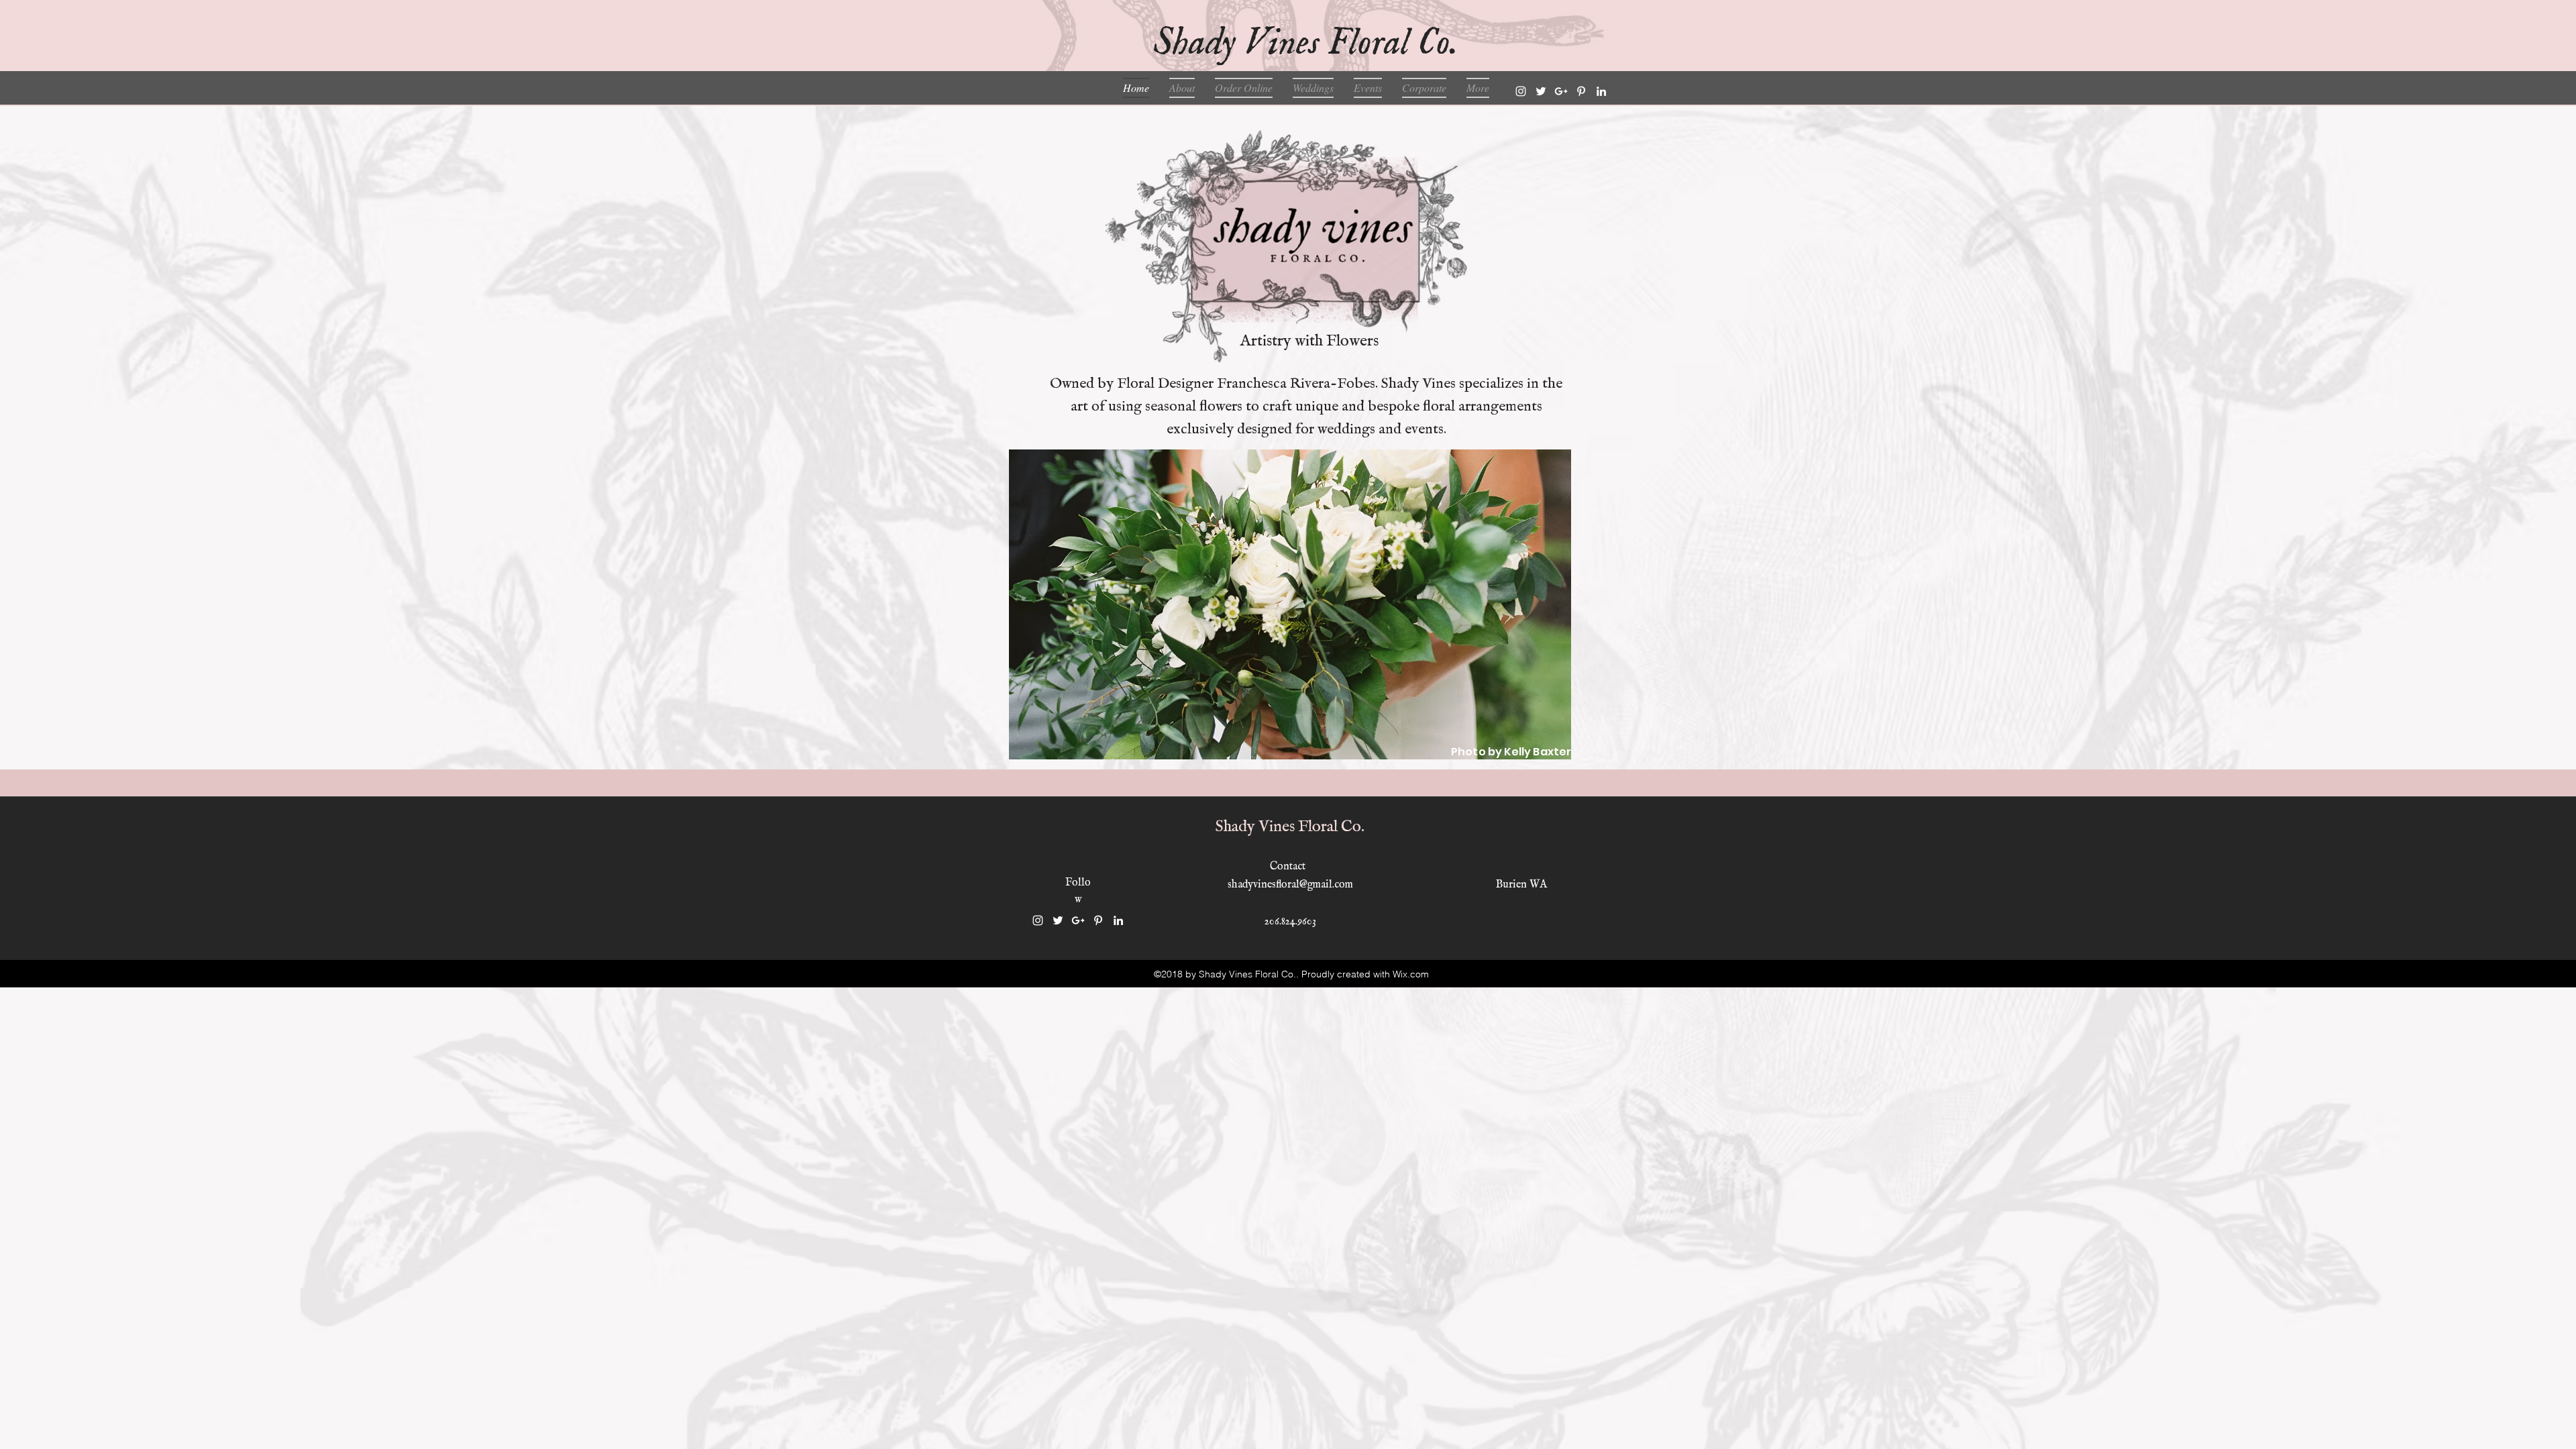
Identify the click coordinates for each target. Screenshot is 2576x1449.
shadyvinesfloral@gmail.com (1290, 885)
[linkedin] (1601, 91)
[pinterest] (1581, 91)
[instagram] (1521, 91)
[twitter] (1541, 91)
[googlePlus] (1561, 91)
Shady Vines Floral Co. (1290, 827)
